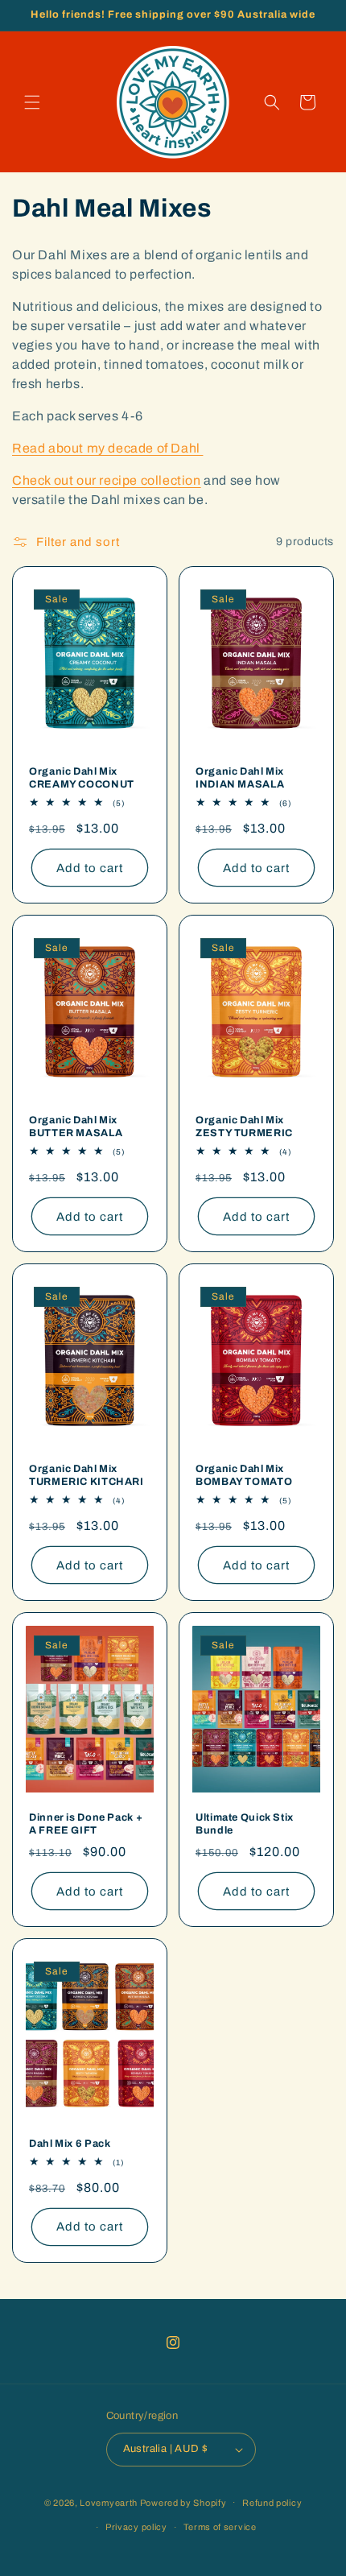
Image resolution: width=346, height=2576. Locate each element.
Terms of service (220, 2527)
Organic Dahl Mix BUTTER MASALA (76, 1126)
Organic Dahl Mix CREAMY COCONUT (82, 777)
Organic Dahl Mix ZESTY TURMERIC (244, 1126)
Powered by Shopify (183, 2502)
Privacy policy (136, 2527)
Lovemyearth (109, 2502)
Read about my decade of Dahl (107, 448)
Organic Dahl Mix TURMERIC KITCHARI (86, 1475)
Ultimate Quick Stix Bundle (245, 1824)
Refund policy (272, 2503)
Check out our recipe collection (107, 480)
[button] (32, 102)
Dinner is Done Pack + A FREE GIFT (86, 1824)
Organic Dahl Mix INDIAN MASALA (240, 777)
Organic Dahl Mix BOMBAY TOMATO (244, 1475)
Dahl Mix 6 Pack (70, 2144)
